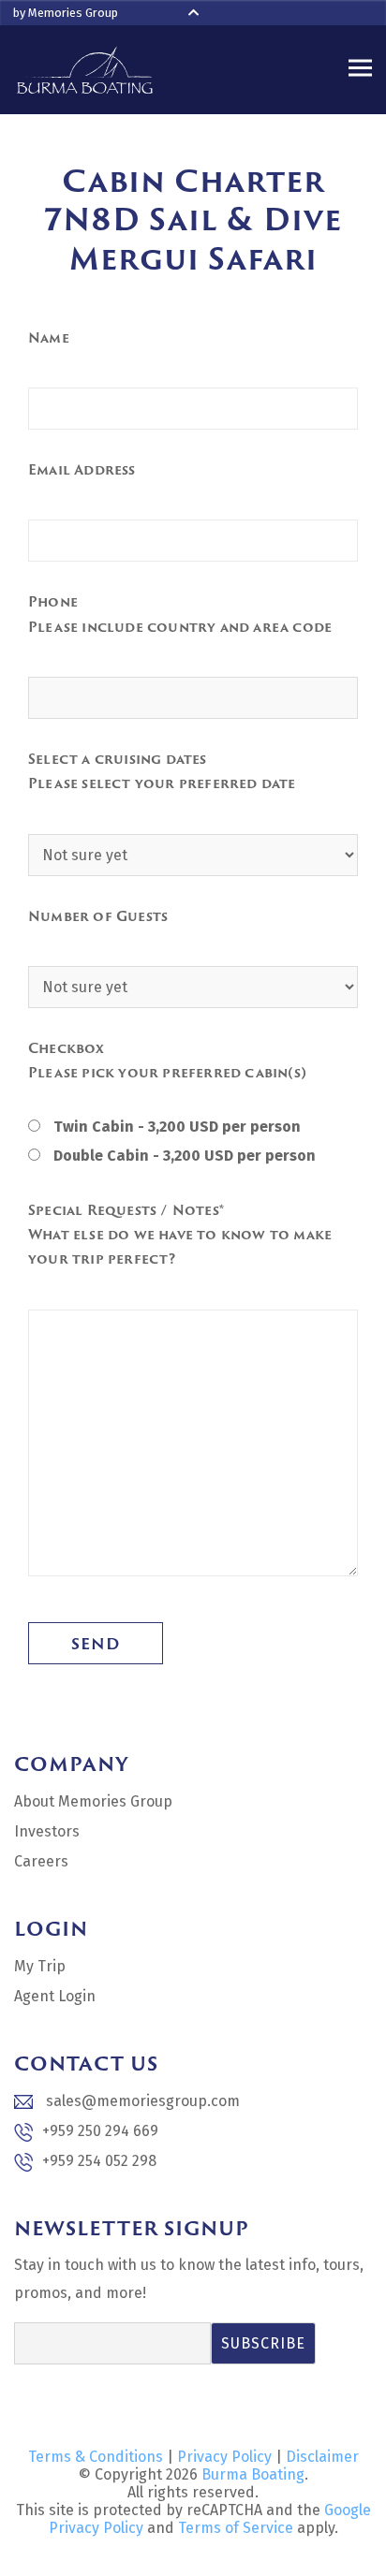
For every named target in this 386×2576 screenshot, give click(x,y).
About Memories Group (93, 1801)
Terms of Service (236, 2528)
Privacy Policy (224, 2457)
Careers (41, 1861)
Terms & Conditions (96, 2457)
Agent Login (55, 1996)
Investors (47, 1831)
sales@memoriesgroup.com (141, 2101)
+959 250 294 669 (100, 2131)
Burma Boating (253, 2474)
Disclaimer (322, 2457)
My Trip (40, 1966)
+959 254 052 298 (99, 2161)
